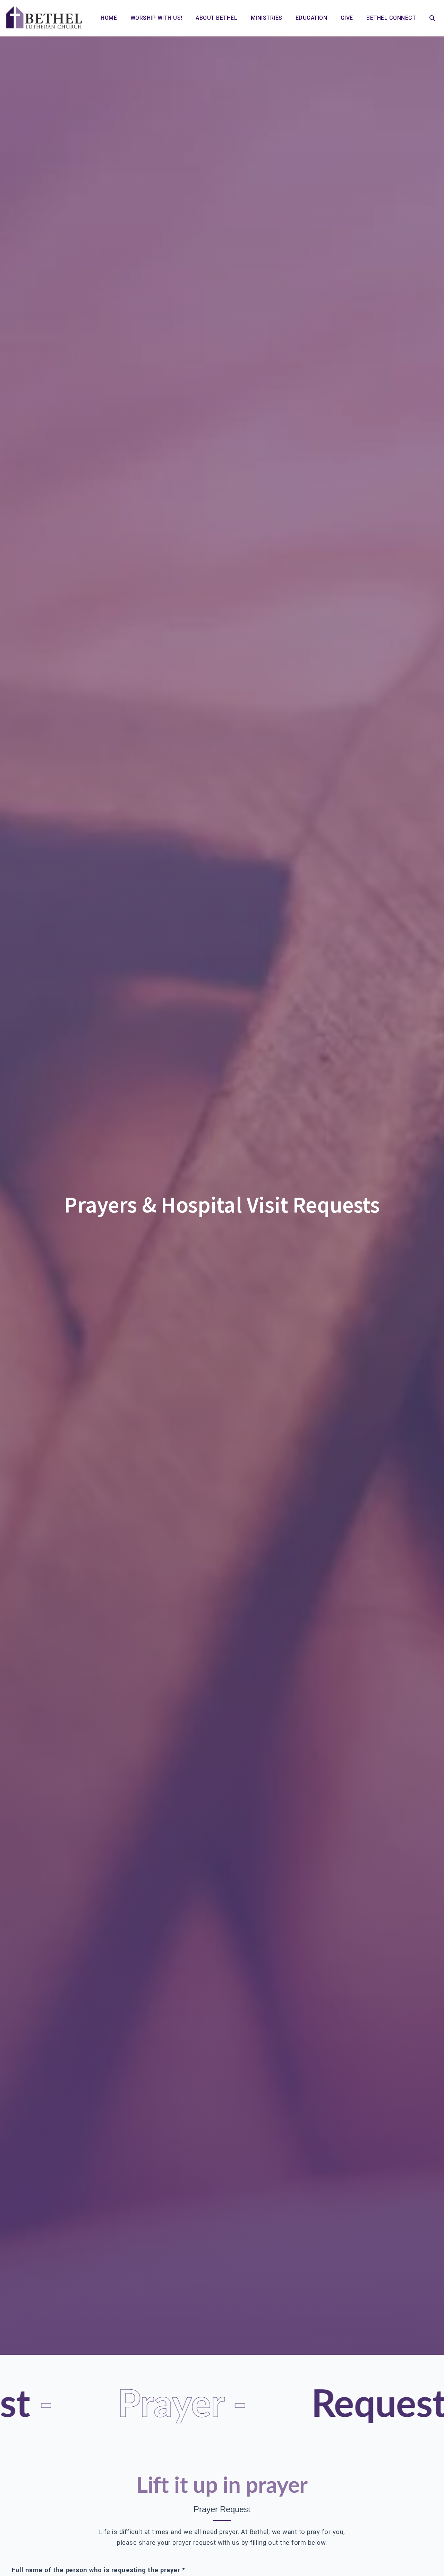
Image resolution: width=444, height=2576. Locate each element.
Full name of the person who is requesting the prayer (98, 2570)
